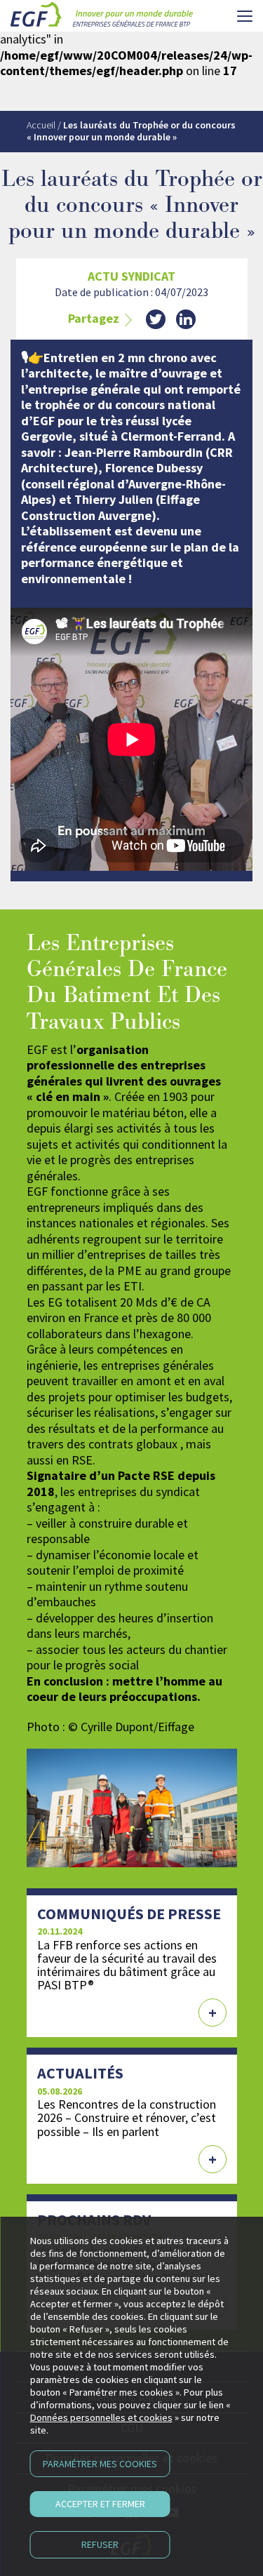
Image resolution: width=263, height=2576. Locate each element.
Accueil (41, 125)
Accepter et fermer (100, 2504)
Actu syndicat (131, 276)
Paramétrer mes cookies (100, 2464)
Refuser (100, 2544)
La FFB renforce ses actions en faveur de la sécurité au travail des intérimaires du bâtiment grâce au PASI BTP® (127, 1965)
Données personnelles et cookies (101, 2417)
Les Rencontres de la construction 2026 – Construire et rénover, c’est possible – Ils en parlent (127, 2117)
